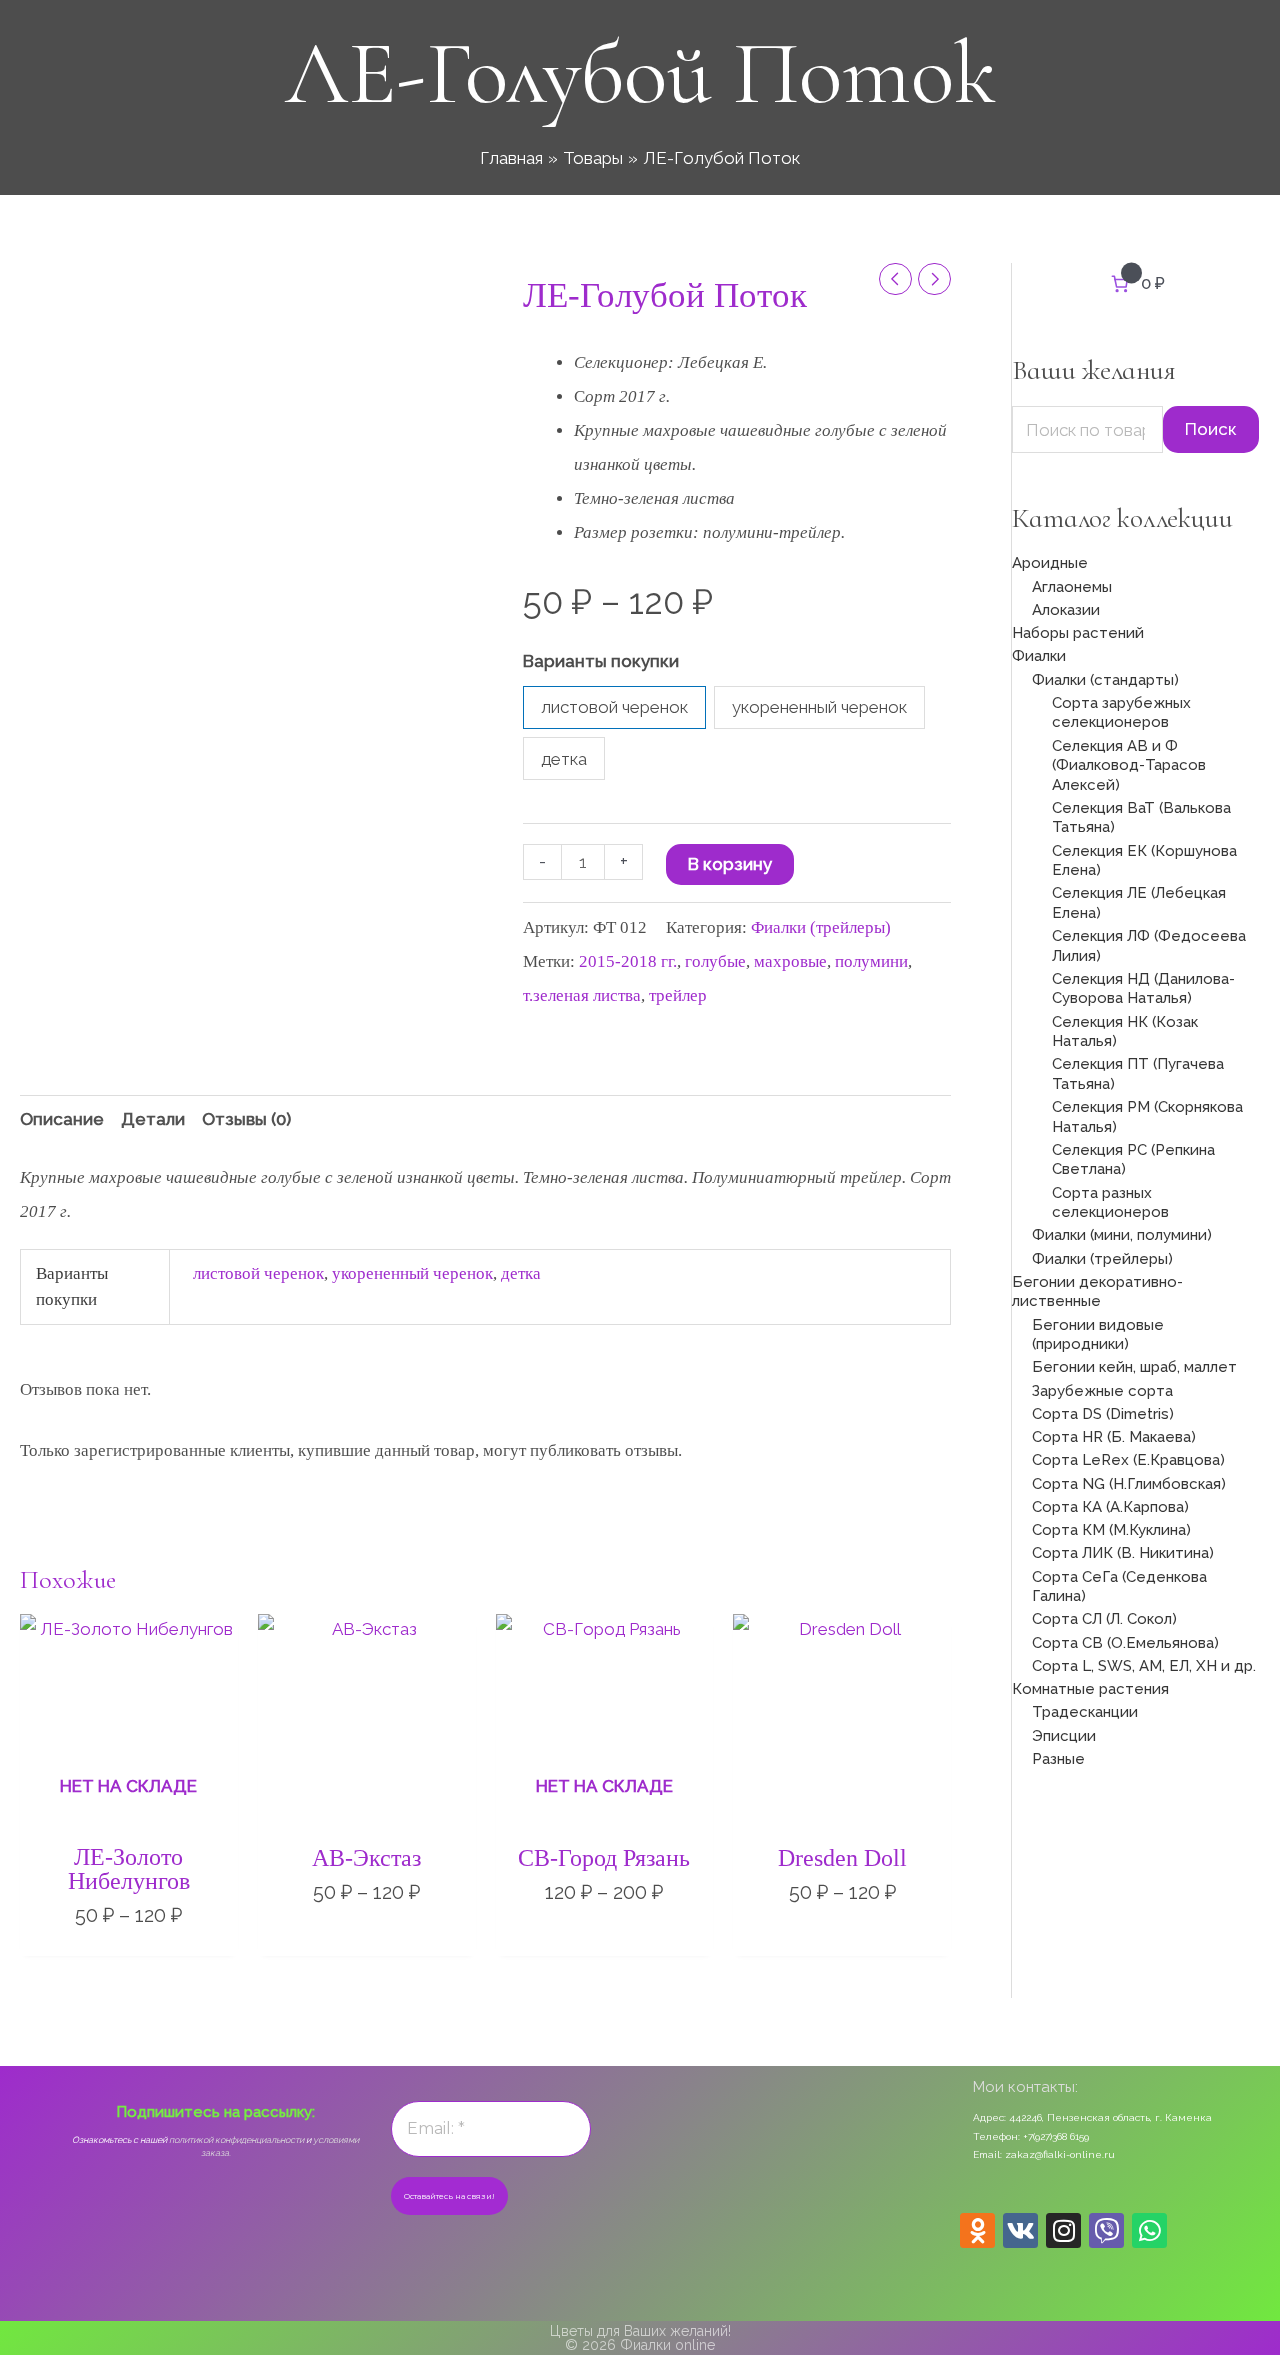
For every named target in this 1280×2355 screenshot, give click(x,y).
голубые (715, 961)
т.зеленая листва (582, 995)
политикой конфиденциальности (236, 2140)
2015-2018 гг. (628, 961)
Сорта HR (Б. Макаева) (1114, 1437)
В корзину (730, 864)
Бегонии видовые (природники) (1098, 1335)
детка (521, 1273)
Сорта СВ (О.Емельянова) (1125, 1643)
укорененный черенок (412, 1273)
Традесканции (1085, 1712)
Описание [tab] (62, 1119)
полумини (871, 961)
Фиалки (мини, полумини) (1122, 1235)
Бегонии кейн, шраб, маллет (1134, 1367)
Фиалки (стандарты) (1105, 680)
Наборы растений (1078, 633)
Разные (1058, 1759)
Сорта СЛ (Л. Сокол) (1104, 1619)
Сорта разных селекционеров (1110, 1203)
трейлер (678, 995)
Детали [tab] (153, 1119)
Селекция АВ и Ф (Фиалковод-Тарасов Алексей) (1129, 765)
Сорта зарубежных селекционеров (1121, 713)
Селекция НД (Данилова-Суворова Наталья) (1143, 989)
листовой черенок (258, 1273)
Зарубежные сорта (1102, 1391)
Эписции (1064, 1736)
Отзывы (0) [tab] (246, 1119)
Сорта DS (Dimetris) (1103, 1414)
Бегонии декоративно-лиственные (1097, 1292)
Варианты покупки (601, 661)
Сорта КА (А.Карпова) (1110, 1507)
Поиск (1211, 429)
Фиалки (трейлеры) (821, 927)
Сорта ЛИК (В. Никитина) (1123, 1553)
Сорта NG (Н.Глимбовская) (1129, 1484)
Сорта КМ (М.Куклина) (1111, 1530)
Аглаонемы (1072, 587)
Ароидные (1050, 563)
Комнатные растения (1090, 1689)
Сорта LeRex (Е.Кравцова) (1128, 1460)
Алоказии (1066, 610)
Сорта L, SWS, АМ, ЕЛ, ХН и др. (1144, 1666)
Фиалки (1039, 656)
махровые (790, 961)
